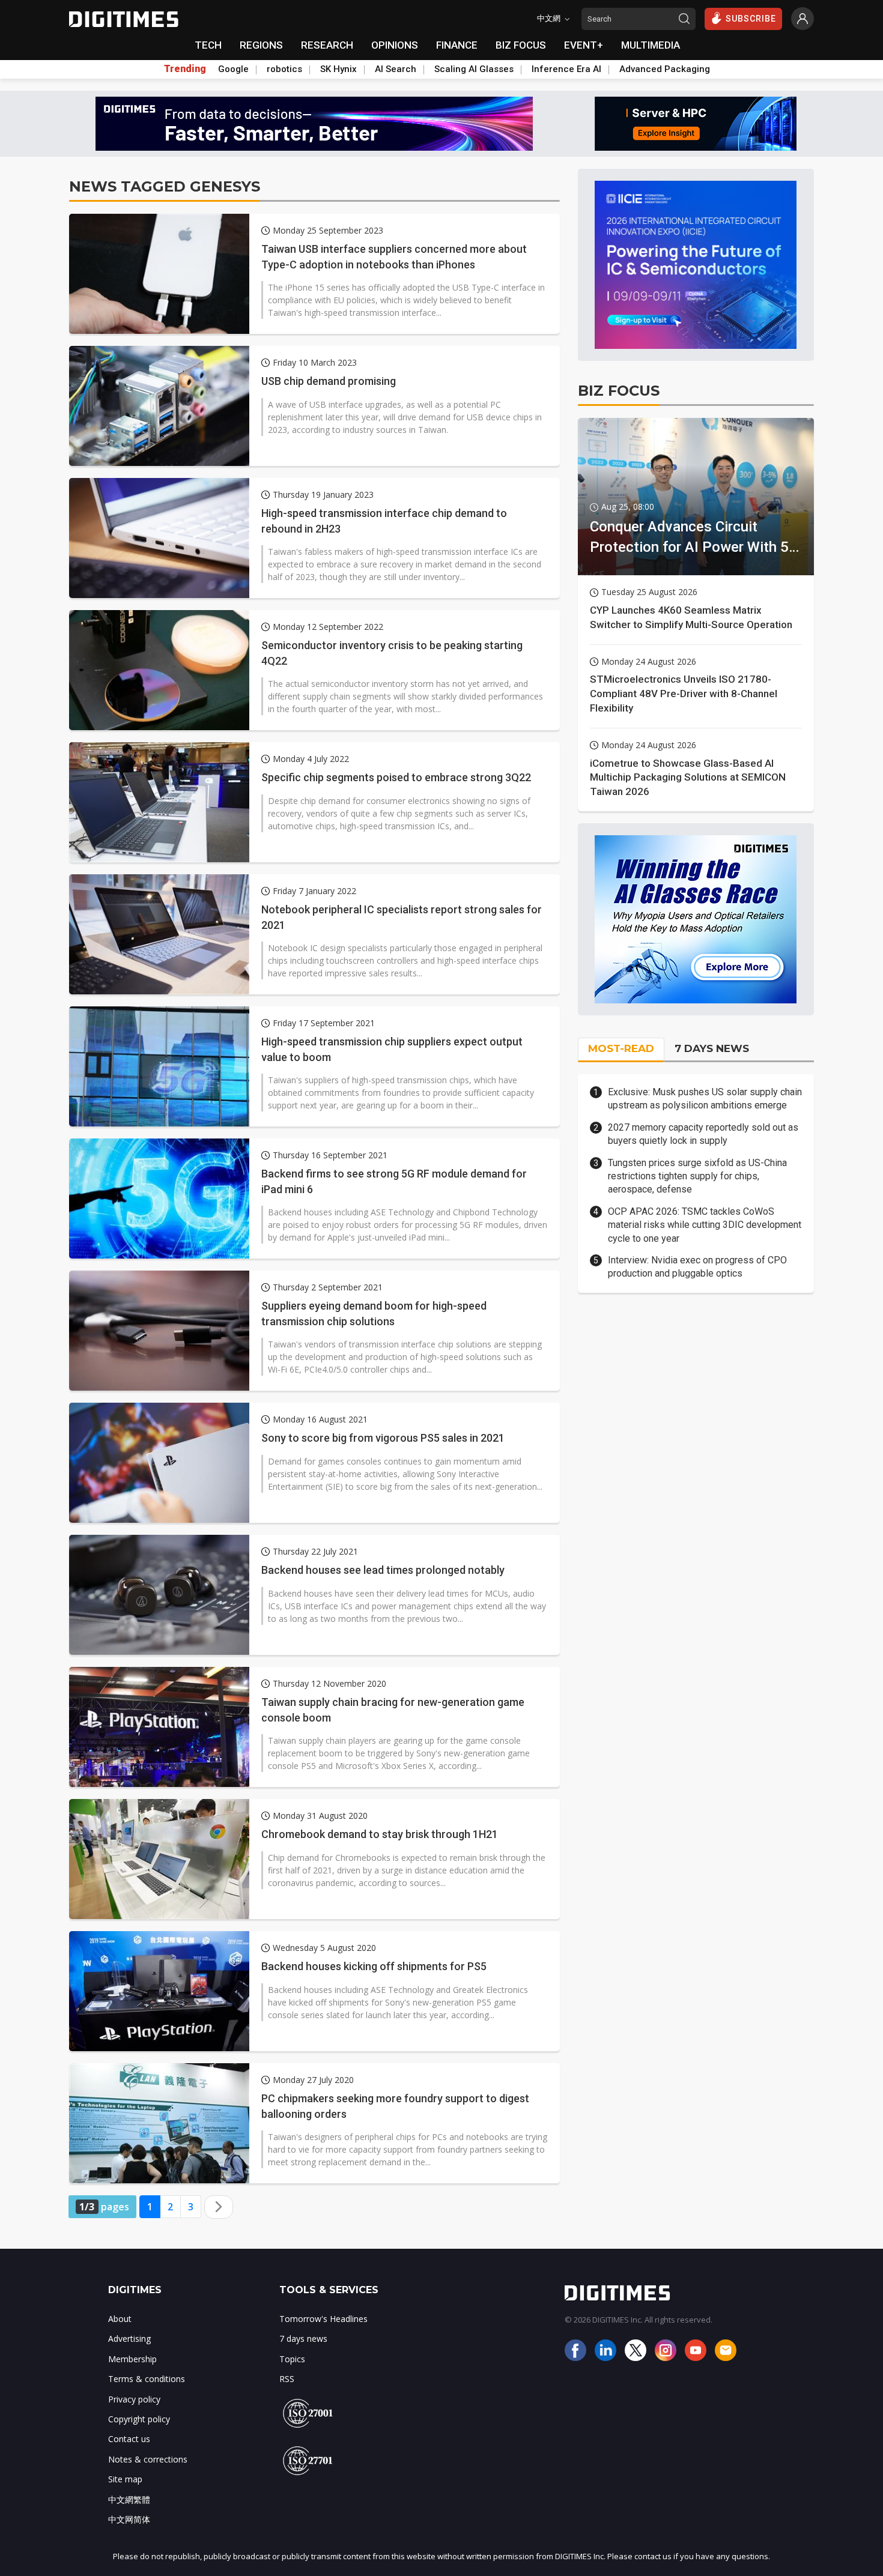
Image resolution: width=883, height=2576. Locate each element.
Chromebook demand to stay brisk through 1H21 (380, 1834)
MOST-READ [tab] (621, 1048)
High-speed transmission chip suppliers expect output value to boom (392, 1049)
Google (233, 69)
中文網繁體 (129, 2499)
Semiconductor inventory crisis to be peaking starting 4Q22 (392, 653)
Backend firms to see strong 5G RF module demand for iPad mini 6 (394, 1181)
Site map (125, 2479)
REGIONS (261, 45)
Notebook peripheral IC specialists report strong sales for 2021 (402, 917)
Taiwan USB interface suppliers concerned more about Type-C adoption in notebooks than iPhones (394, 256)
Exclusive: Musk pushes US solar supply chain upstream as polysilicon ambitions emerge (705, 1099)
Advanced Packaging (665, 69)
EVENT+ (584, 45)
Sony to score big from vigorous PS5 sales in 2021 (383, 1438)
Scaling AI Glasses (474, 69)
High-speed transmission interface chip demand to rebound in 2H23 (384, 521)
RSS (287, 2379)
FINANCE (457, 45)
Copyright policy (139, 2419)
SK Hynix (338, 69)
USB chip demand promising (329, 381)
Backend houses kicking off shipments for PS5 (374, 1966)
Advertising (129, 2339)
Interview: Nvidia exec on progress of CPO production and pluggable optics (697, 1267)
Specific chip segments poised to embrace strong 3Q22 (396, 777)
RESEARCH (327, 45)
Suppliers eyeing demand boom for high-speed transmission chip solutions (374, 1313)
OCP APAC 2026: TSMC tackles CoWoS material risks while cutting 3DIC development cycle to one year (705, 1225)
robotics (284, 69)
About (120, 2319)
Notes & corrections (148, 2459)
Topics (292, 2359)
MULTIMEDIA (651, 45)
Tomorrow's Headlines (323, 2319)
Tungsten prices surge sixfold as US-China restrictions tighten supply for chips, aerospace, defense (697, 1176)
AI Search (396, 69)
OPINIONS (395, 45)
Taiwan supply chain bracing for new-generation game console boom (393, 1710)
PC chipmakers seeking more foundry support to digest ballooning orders (395, 2106)
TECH (208, 45)
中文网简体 (129, 2519)
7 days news (303, 2339)
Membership (132, 2359)
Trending (185, 69)
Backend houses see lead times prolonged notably (383, 1570)
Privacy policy (134, 2399)
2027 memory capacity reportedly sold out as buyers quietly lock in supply (703, 1134)
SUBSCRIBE (751, 19)
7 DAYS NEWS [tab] (712, 1048)
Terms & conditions (147, 2379)
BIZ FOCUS (521, 45)
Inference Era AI (566, 69)
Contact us (129, 2439)
